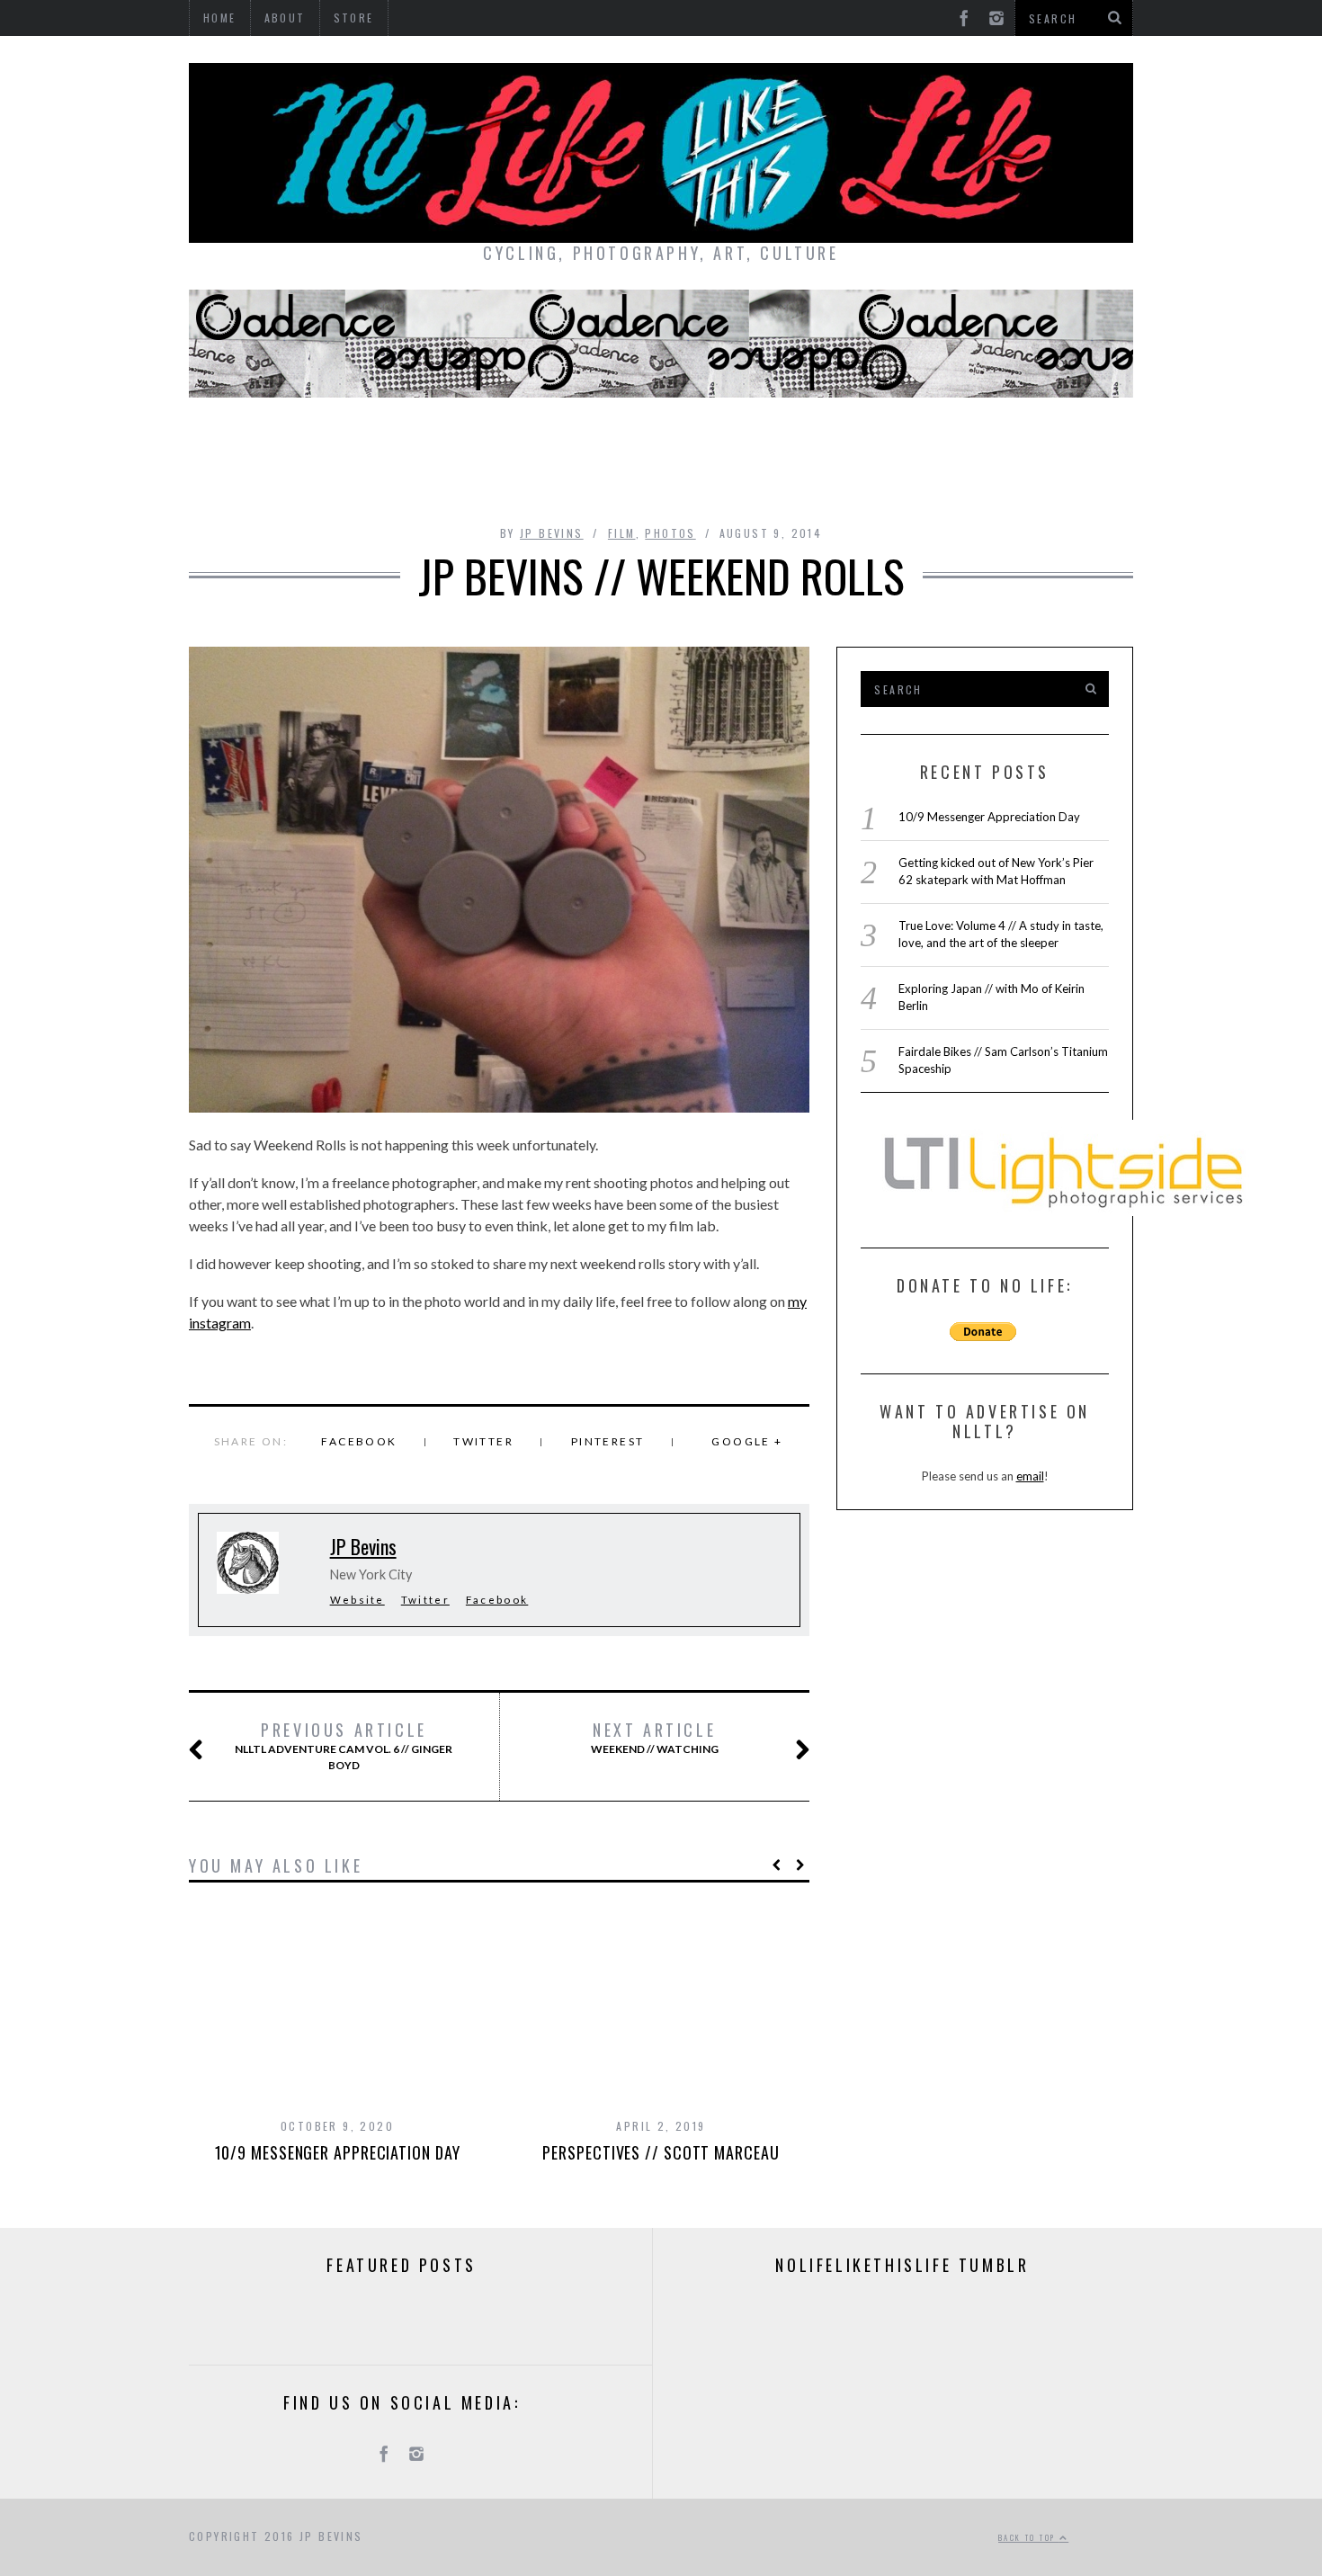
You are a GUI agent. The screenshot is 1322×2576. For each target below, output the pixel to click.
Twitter (483, 1441)
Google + (747, 1441)
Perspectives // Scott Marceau (661, 2152)
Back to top (1029, 2537)
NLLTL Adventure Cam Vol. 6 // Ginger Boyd (344, 1746)
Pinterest (608, 1441)
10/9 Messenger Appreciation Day (338, 2152)
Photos (670, 533)
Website (357, 1600)
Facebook (359, 1441)
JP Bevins (552, 533)
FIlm (622, 533)
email (1030, 1476)
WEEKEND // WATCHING (655, 1738)
